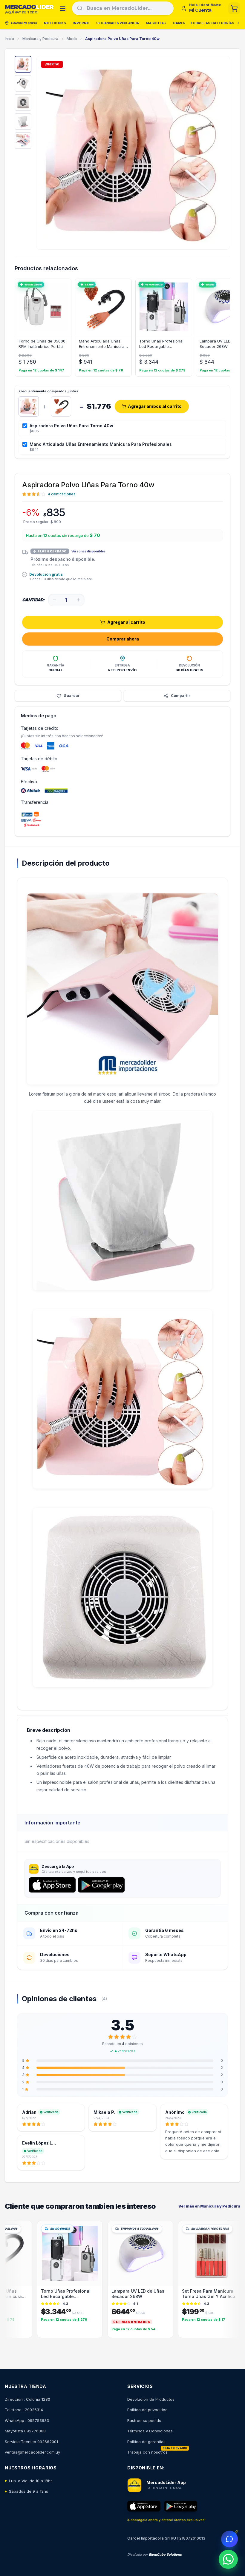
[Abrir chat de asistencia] (229, 2539)
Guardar (72, 696)
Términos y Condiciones (150, 2431)
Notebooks (55, 23)
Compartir (181, 696)
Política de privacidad (147, 2410)
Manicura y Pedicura (40, 39)
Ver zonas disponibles (88, 551)
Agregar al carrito (126, 622)
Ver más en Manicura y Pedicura (209, 2206)
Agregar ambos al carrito (155, 406)
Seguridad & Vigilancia (117, 23)
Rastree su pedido (144, 2420)
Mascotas (156, 23)
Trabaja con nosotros (147, 2452)
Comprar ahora (123, 639)
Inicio (9, 39)
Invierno (81, 23)
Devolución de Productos (151, 2399)
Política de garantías (146, 2442)
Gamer (179, 23)
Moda (72, 39)
